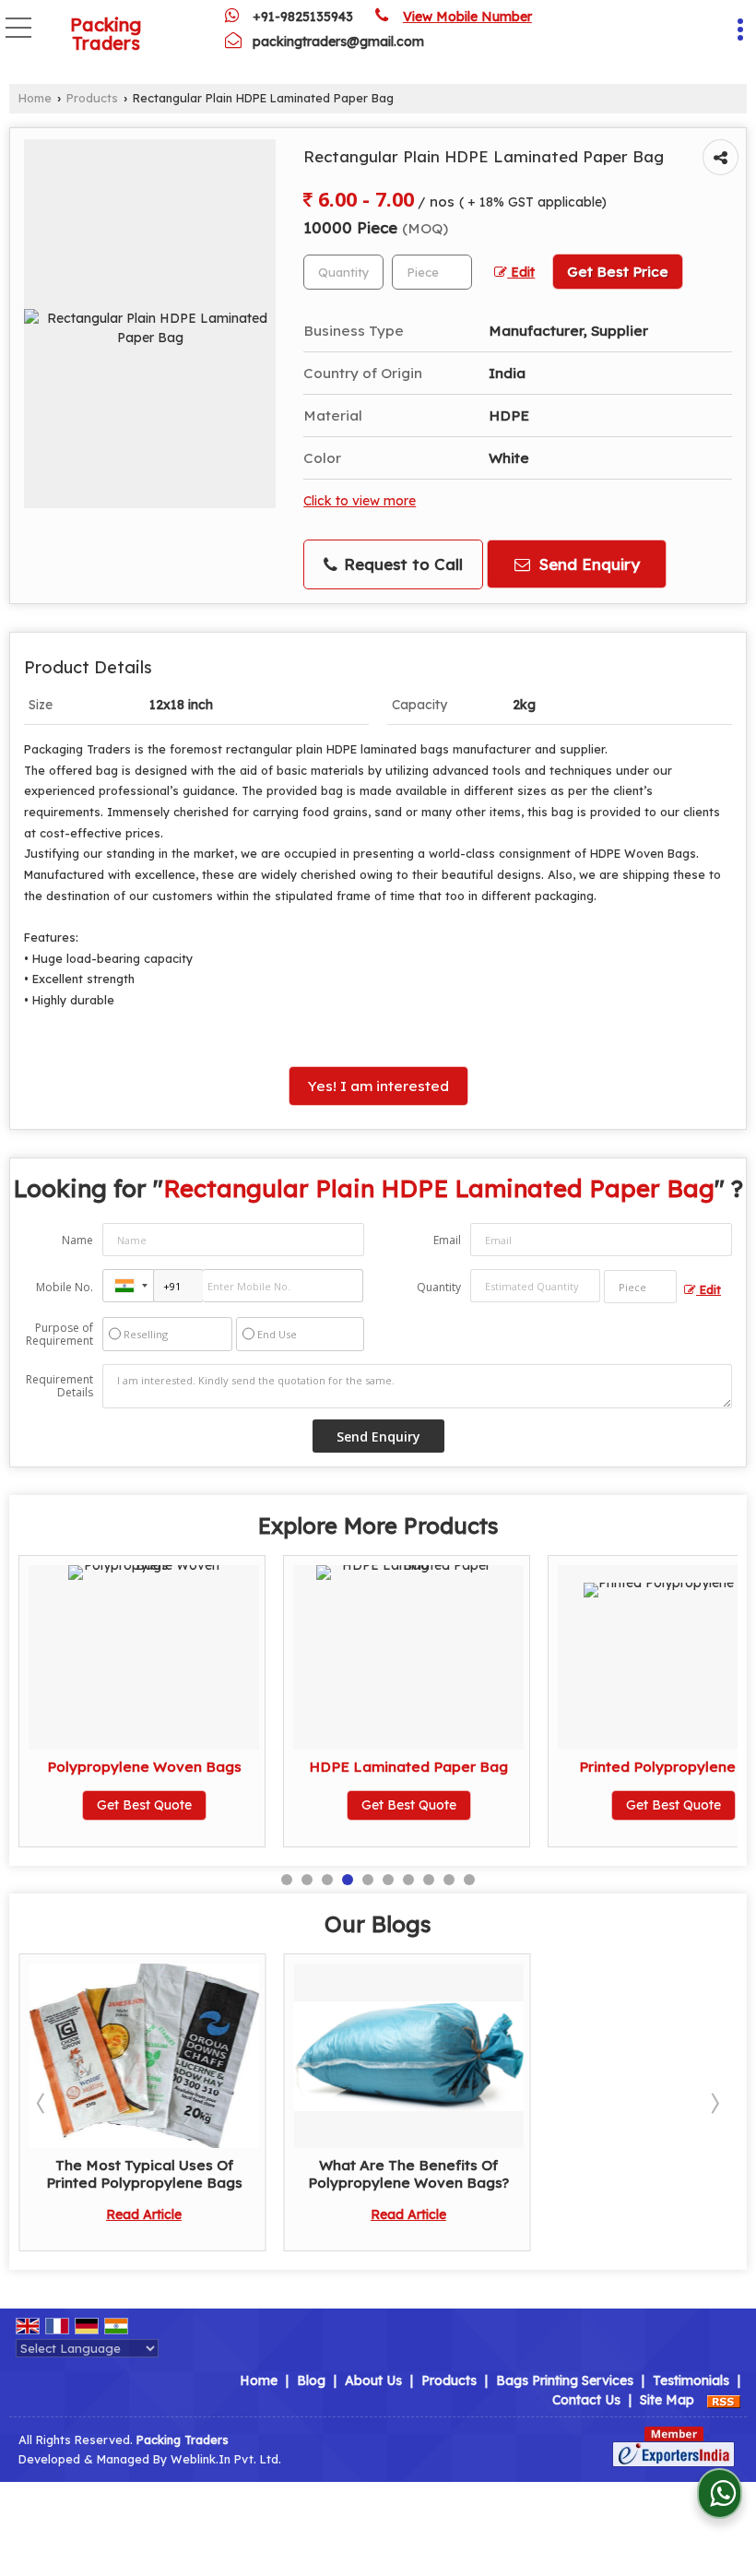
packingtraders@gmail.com (338, 42)
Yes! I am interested (378, 1086)
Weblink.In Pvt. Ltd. (226, 2459)
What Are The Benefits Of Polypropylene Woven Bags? (408, 2173)
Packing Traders (106, 34)
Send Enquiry (587, 564)
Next (714, 2103)
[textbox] (432, 272)
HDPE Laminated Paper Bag (408, 1767)
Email (447, 1240)
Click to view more (360, 500)
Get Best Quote (144, 1805)
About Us (373, 2380)
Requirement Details (59, 1386)
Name (77, 1240)
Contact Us (586, 2400)
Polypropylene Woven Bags (144, 1767)
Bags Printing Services (565, 2380)
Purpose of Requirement (59, 1335)
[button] (467, 17)
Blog (311, 2380)
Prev (42, 2103)
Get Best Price (618, 272)
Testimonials (691, 2380)
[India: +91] (128, 1286)
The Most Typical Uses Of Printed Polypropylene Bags (144, 2173)
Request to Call (401, 564)
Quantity (439, 1287)
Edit (521, 272)
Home (35, 98)
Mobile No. (65, 1287)
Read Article (144, 2214)
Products (92, 98)
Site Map (667, 2400)
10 (469, 1880)
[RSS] (724, 2400)
